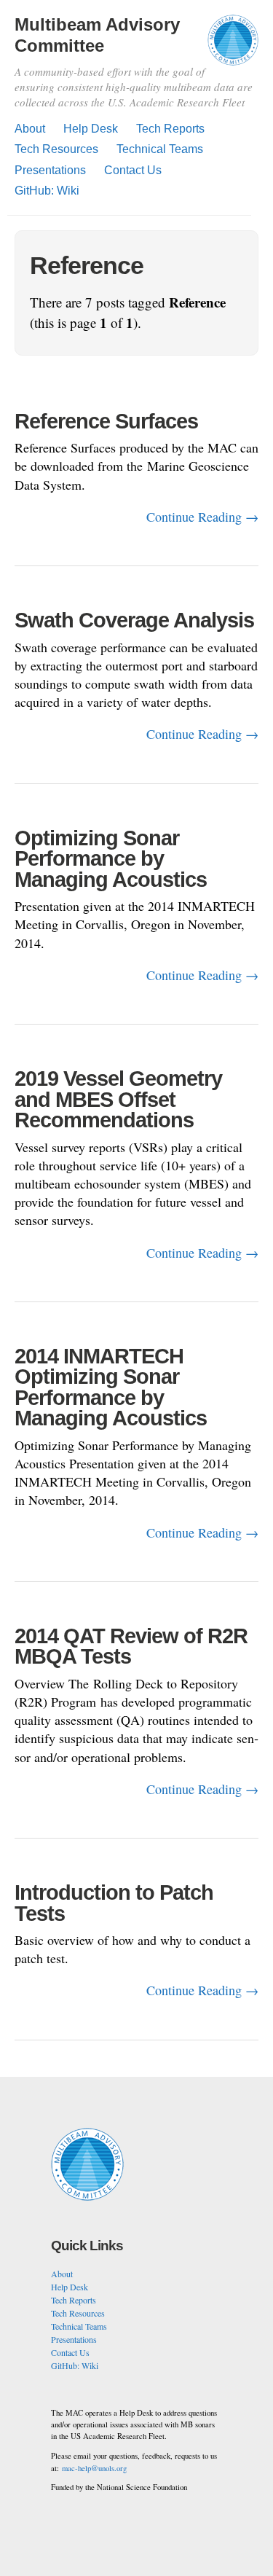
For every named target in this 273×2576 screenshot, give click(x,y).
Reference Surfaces (106, 421)
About (30, 129)
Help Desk (91, 129)
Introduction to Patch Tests (114, 1903)
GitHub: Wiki (47, 191)
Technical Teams (160, 149)
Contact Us (133, 170)
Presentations (50, 170)
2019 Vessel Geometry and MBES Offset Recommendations (118, 1099)
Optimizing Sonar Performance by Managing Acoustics (111, 859)
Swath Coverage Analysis (134, 620)
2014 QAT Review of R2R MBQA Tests (131, 1647)
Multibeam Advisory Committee (97, 35)
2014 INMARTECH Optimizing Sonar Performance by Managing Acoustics (111, 1387)
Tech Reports (170, 129)
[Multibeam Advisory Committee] (233, 47)
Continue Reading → (202, 517)
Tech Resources (56, 149)
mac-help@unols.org (94, 2468)
